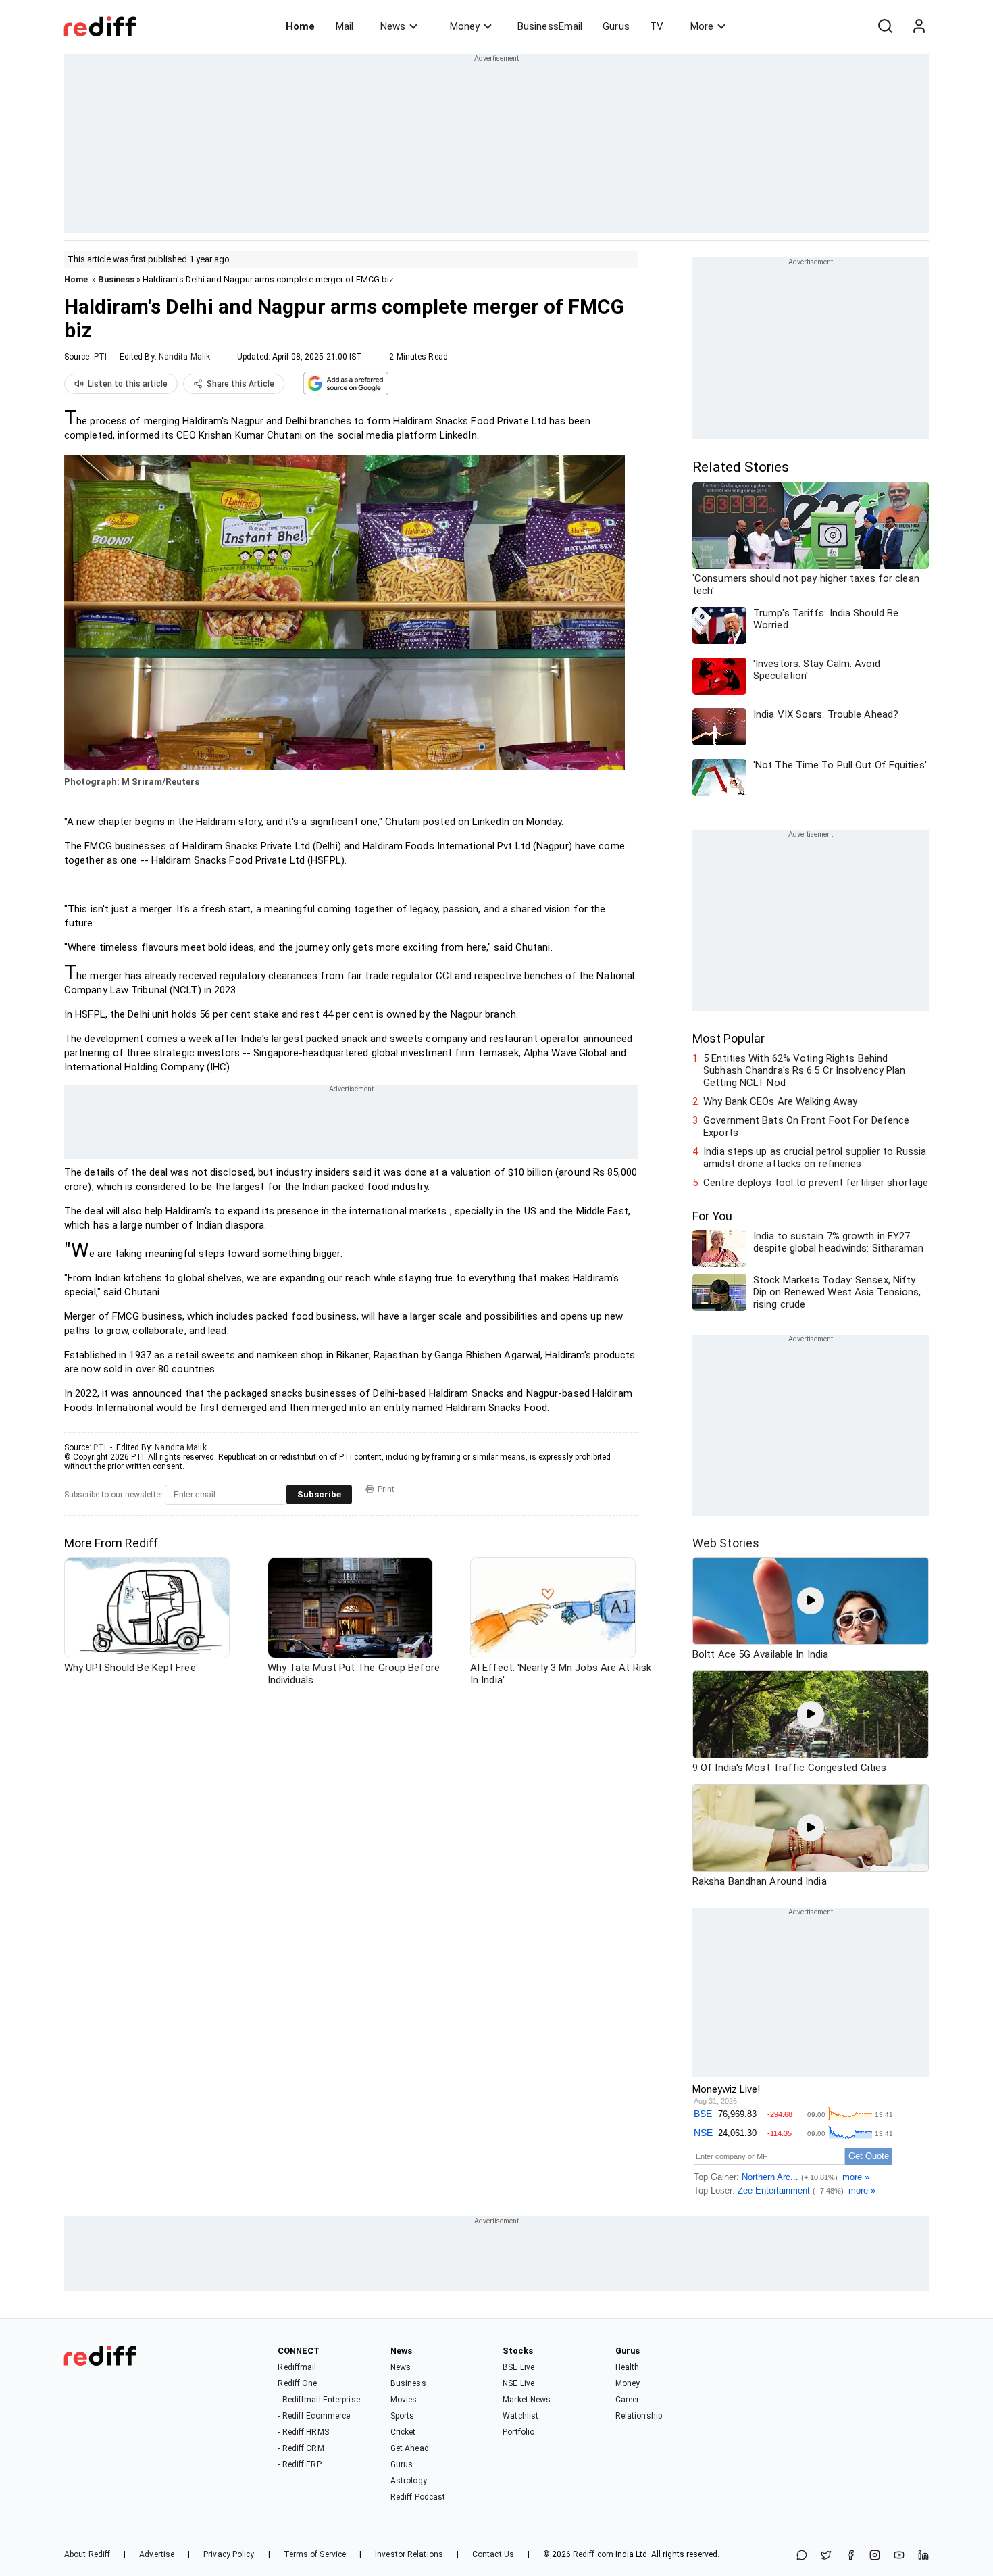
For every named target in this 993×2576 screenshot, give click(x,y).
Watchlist (520, 2416)
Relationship (639, 2416)
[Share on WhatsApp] (802, 2556)
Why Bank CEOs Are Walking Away (780, 1101)
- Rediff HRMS (303, 2432)
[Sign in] (919, 26)
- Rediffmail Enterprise (319, 2400)
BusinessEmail (550, 26)
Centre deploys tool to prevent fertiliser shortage (816, 1183)
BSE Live (518, 2367)
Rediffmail (297, 2367)
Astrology (409, 2481)
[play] (811, 1601)
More (702, 26)
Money (465, 26)
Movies (404, 2400)
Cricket (403, 2432)
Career (628, 2400)
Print (386, 1489)
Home (300, 26)
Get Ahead (410, 2448)
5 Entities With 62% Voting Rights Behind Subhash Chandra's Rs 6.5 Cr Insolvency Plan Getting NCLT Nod (804, 1070)
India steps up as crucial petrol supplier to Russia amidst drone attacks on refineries (815, 1158)
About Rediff (87, 2554)
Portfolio (518, 2432)
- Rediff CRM (301, 2448)
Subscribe (319, 1494)
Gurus (616, 26)
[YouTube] (899, 2556)
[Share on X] (826, 2556)
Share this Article (240, 384)
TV (657, 26)
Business (116, 279)
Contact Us (493, 2554)
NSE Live (518, 2383)
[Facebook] (850, 2556)
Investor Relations (409, 2554)
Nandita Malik (184, 357)
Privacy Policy (229, 2554)
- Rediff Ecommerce (314, 2416)
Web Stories (726, 1543)
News (393, 26)
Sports (403, 2416)
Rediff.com (593, 2554)
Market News (527, 2400)
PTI (100, 357)
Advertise (157, 2554)
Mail (345, 26)
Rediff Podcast (418, 2497)
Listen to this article (128, 384)
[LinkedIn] (923, 2556)
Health (628, 2367)
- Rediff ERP (299, 2464)
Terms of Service (315, 2554)
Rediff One (297, 2383)
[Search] (885, 26)
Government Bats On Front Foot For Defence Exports (806, 1126)
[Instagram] (875, 2556)
